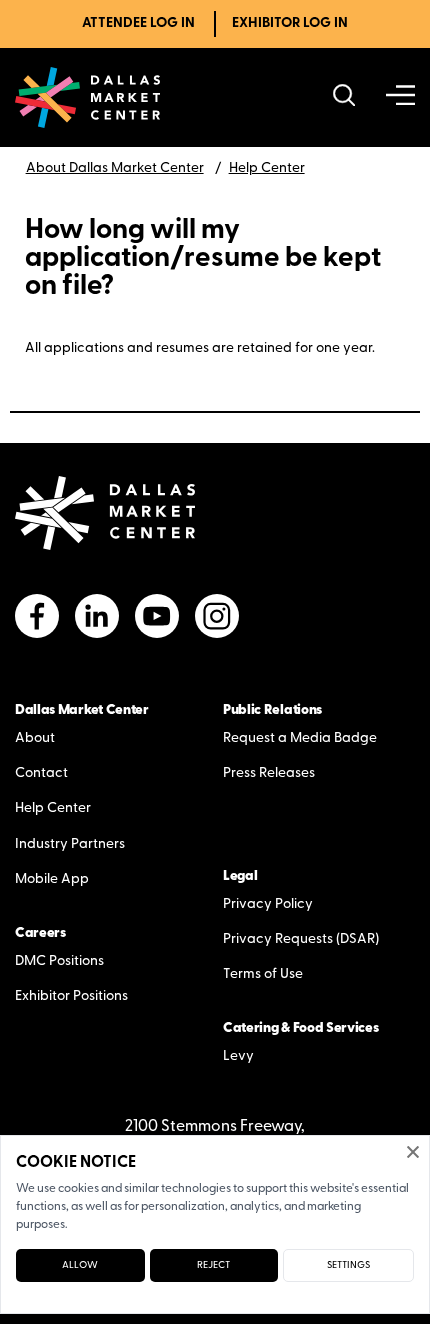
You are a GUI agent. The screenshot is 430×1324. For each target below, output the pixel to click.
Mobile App (52, 879)
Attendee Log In (138, 23)
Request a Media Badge (300, 738)
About (35, 738)
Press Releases (269, 773)
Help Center (267, 168)
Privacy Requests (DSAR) (301, 939)
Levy (238, 1056)
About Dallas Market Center (115, 168)
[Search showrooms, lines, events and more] (344, 97)
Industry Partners (70, 844)
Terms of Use (263, 974)
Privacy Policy (268, 904)
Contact (41, 773)
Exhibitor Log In (290, 23)
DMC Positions (59, 961)
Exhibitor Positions (71, 996)
